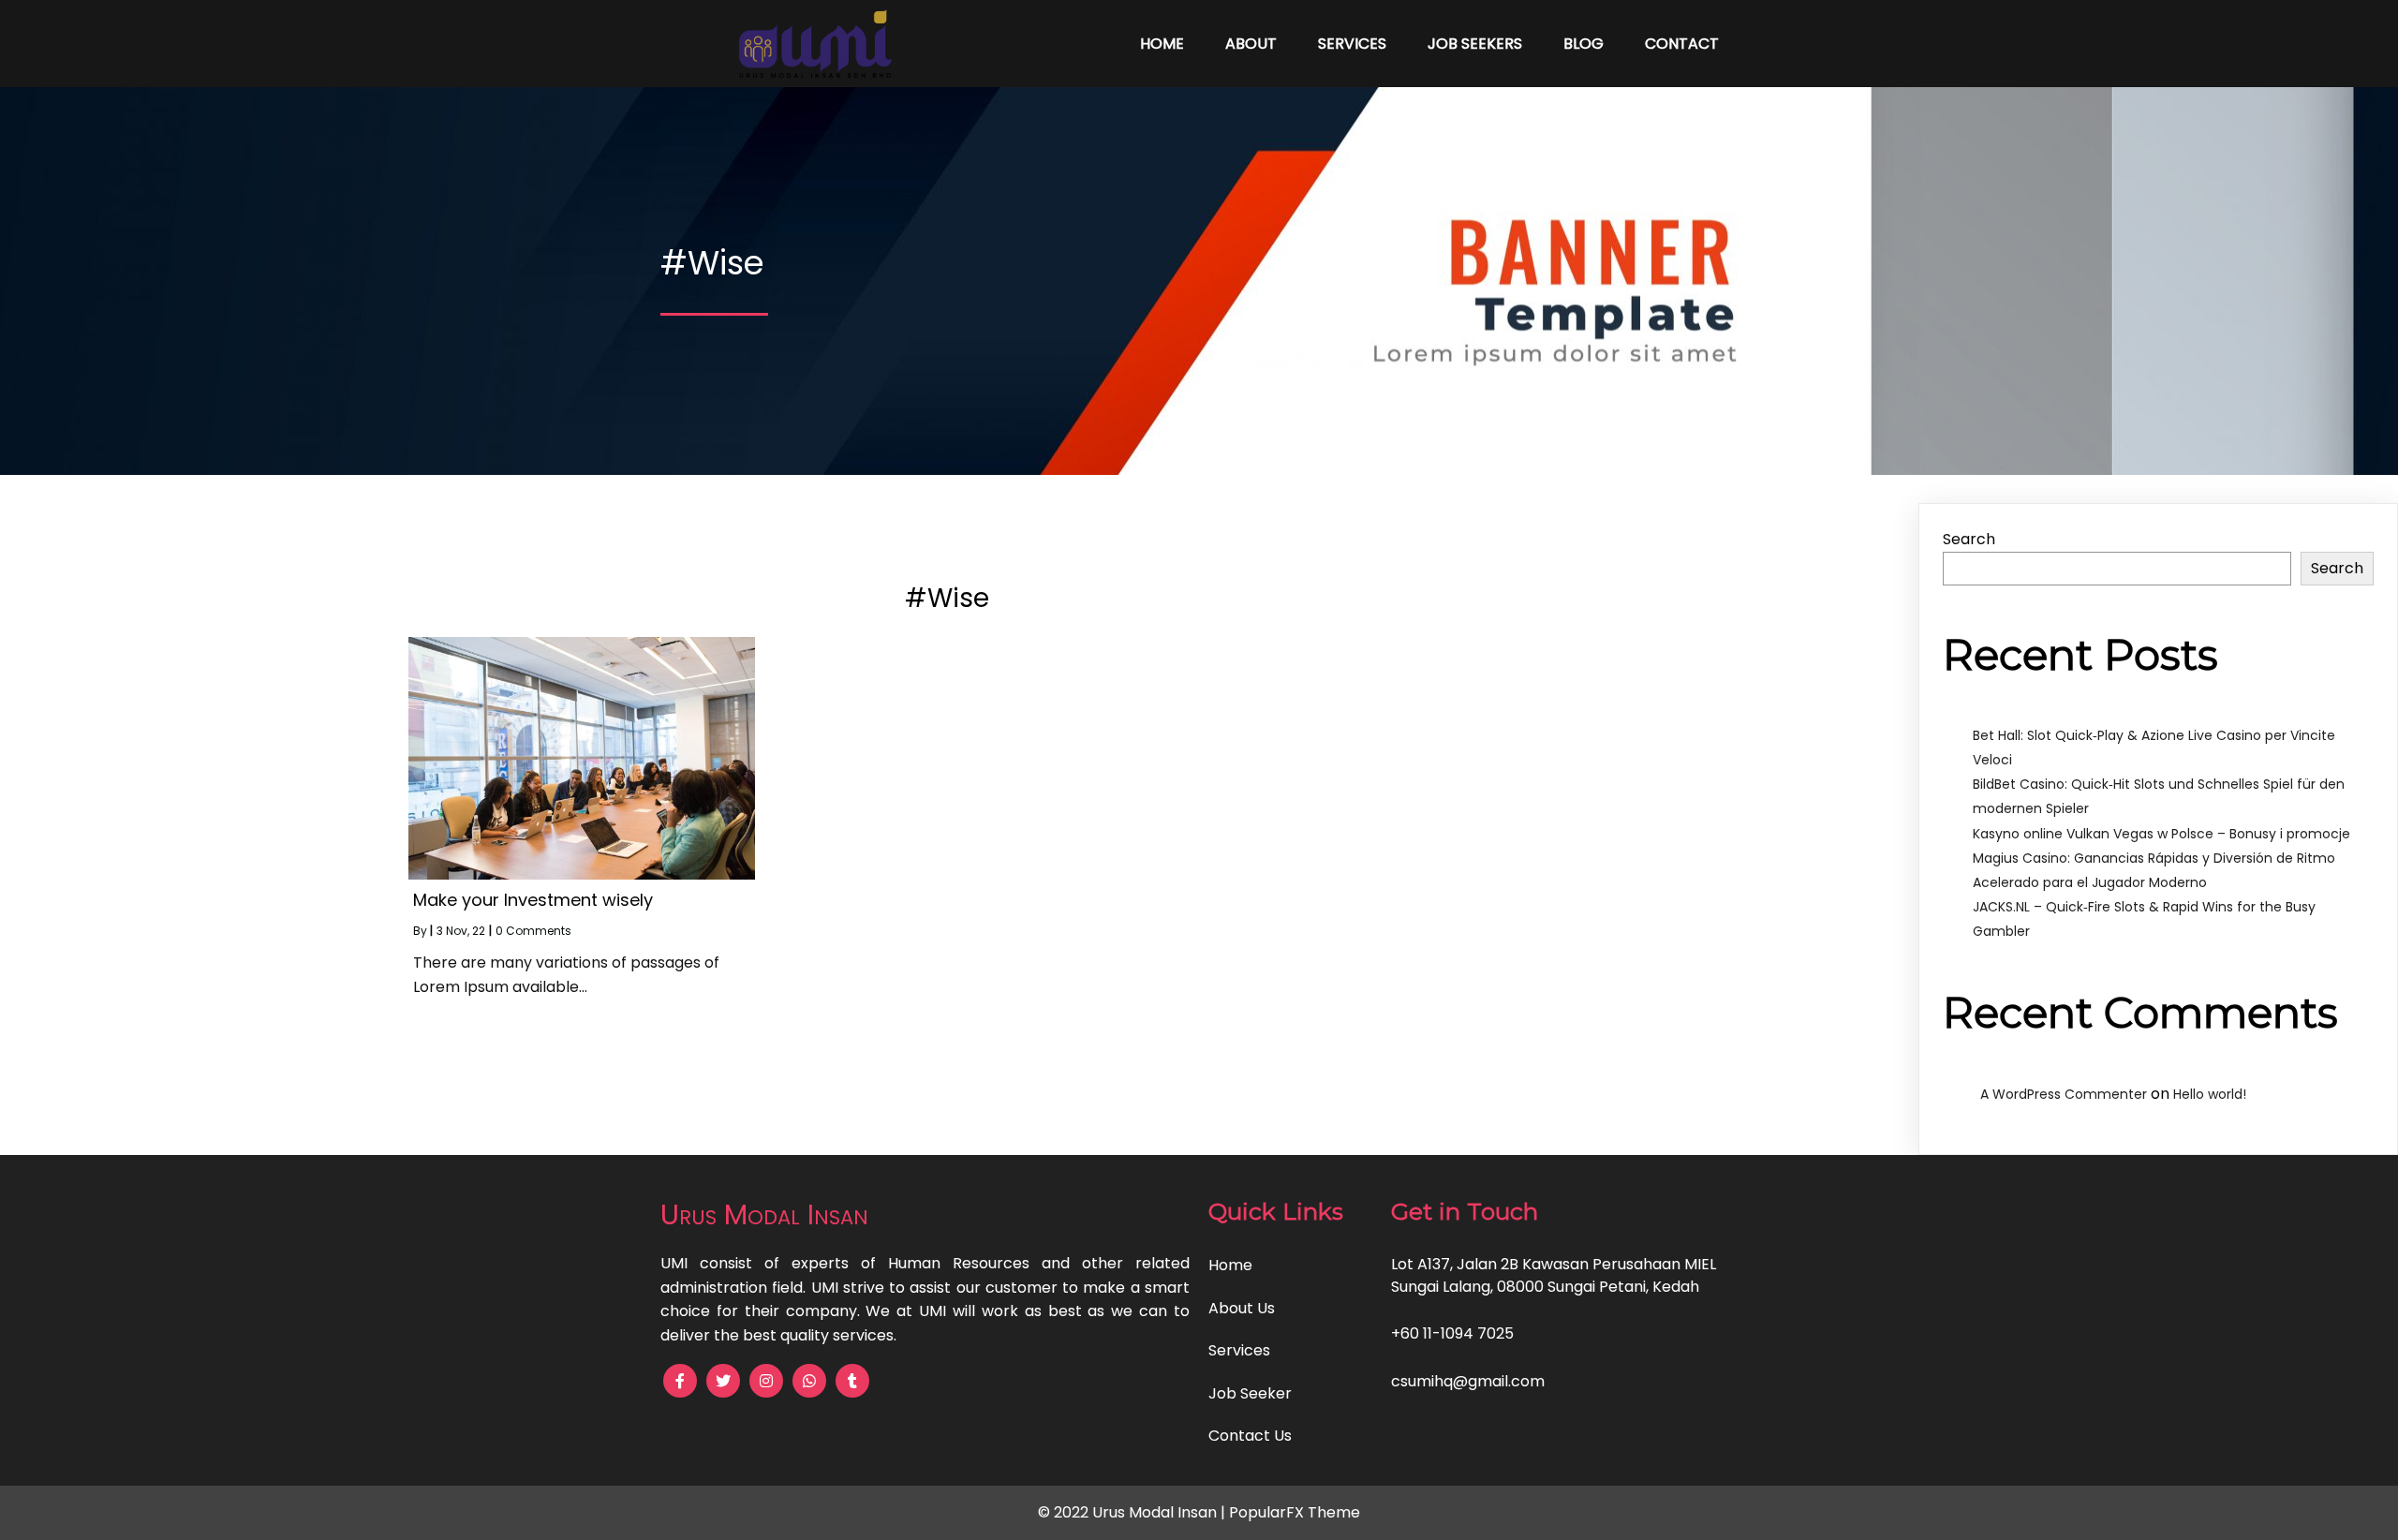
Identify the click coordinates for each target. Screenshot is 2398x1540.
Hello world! (2210, 1094)
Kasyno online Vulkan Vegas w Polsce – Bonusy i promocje (2161, 834)
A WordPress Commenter (2064, 1094)
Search (1969, 539)
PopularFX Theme (1295, 1512)
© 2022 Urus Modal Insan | (1133, 1512)
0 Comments (533, 931)
